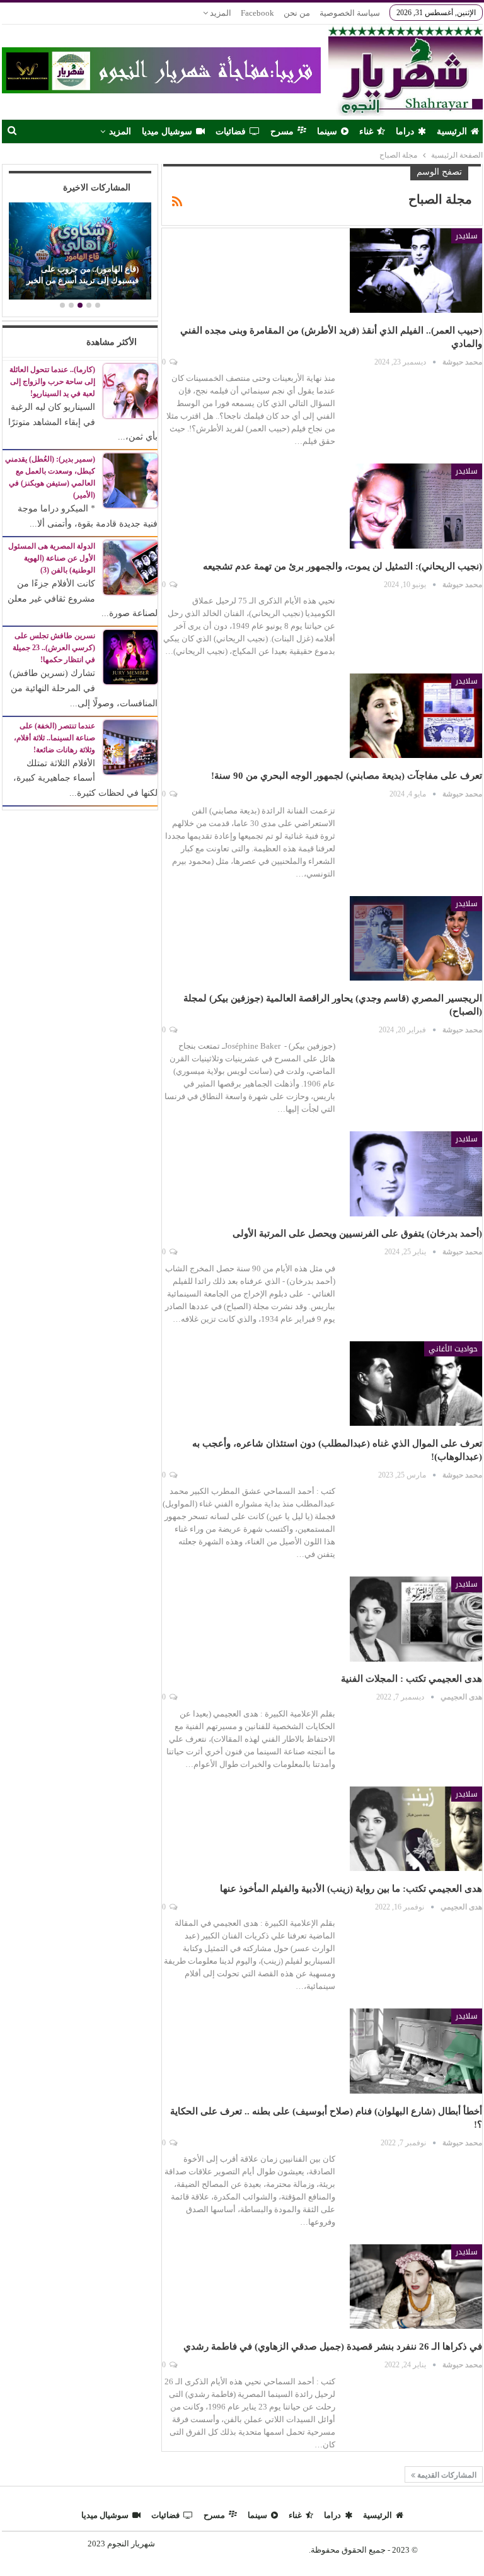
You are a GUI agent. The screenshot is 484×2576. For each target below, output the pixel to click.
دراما (405, 131)
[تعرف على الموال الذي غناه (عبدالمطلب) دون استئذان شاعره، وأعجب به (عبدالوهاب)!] (416, 1384)
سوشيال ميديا (167, 131)
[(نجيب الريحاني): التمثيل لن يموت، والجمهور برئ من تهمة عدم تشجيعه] (416, 506)
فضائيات (231, 131)
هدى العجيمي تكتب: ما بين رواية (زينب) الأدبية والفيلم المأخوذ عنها (351, 1889)
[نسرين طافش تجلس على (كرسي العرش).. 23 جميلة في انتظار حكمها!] (130, 656)
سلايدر (467, 236)
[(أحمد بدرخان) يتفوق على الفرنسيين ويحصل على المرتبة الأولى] (416, 1174)
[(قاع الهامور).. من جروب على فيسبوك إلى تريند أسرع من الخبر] (80, 251)
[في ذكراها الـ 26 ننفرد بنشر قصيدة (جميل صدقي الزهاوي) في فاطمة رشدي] (416, 2287)
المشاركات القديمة (446, 2475)
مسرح (282, 131)
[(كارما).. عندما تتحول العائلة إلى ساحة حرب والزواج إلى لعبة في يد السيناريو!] (130, 390)
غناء (366, 131)
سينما (327, 131)
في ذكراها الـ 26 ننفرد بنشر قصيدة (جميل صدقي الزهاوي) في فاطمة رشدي (333, 2346)
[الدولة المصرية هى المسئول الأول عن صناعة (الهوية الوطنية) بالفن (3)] (130, 567)
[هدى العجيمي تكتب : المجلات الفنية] (416, 1619)
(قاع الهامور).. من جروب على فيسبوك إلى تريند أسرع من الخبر (83, 275)
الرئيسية (452, 131)
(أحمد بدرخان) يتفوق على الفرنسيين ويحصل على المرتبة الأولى (357, 1233)
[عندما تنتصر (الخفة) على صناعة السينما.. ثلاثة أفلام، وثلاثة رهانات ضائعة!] (130, 746)
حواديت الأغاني (453, 1349)
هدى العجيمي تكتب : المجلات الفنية (412, 1679)
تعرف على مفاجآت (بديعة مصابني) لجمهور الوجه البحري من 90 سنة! (347, 776)
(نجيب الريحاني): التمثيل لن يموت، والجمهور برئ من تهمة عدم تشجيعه (343, 566)
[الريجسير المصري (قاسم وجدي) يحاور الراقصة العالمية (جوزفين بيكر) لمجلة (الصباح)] (416, 938)
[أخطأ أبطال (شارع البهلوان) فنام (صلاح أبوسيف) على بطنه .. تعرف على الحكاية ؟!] (416, 2051)
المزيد (220, 13)
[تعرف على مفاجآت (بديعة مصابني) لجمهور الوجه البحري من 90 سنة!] (416, 716)
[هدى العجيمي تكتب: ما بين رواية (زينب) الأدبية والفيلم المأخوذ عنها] (416, 1829)
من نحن (297, 13)
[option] (80, 253)
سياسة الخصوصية (350, 13)
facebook (257, 13)
